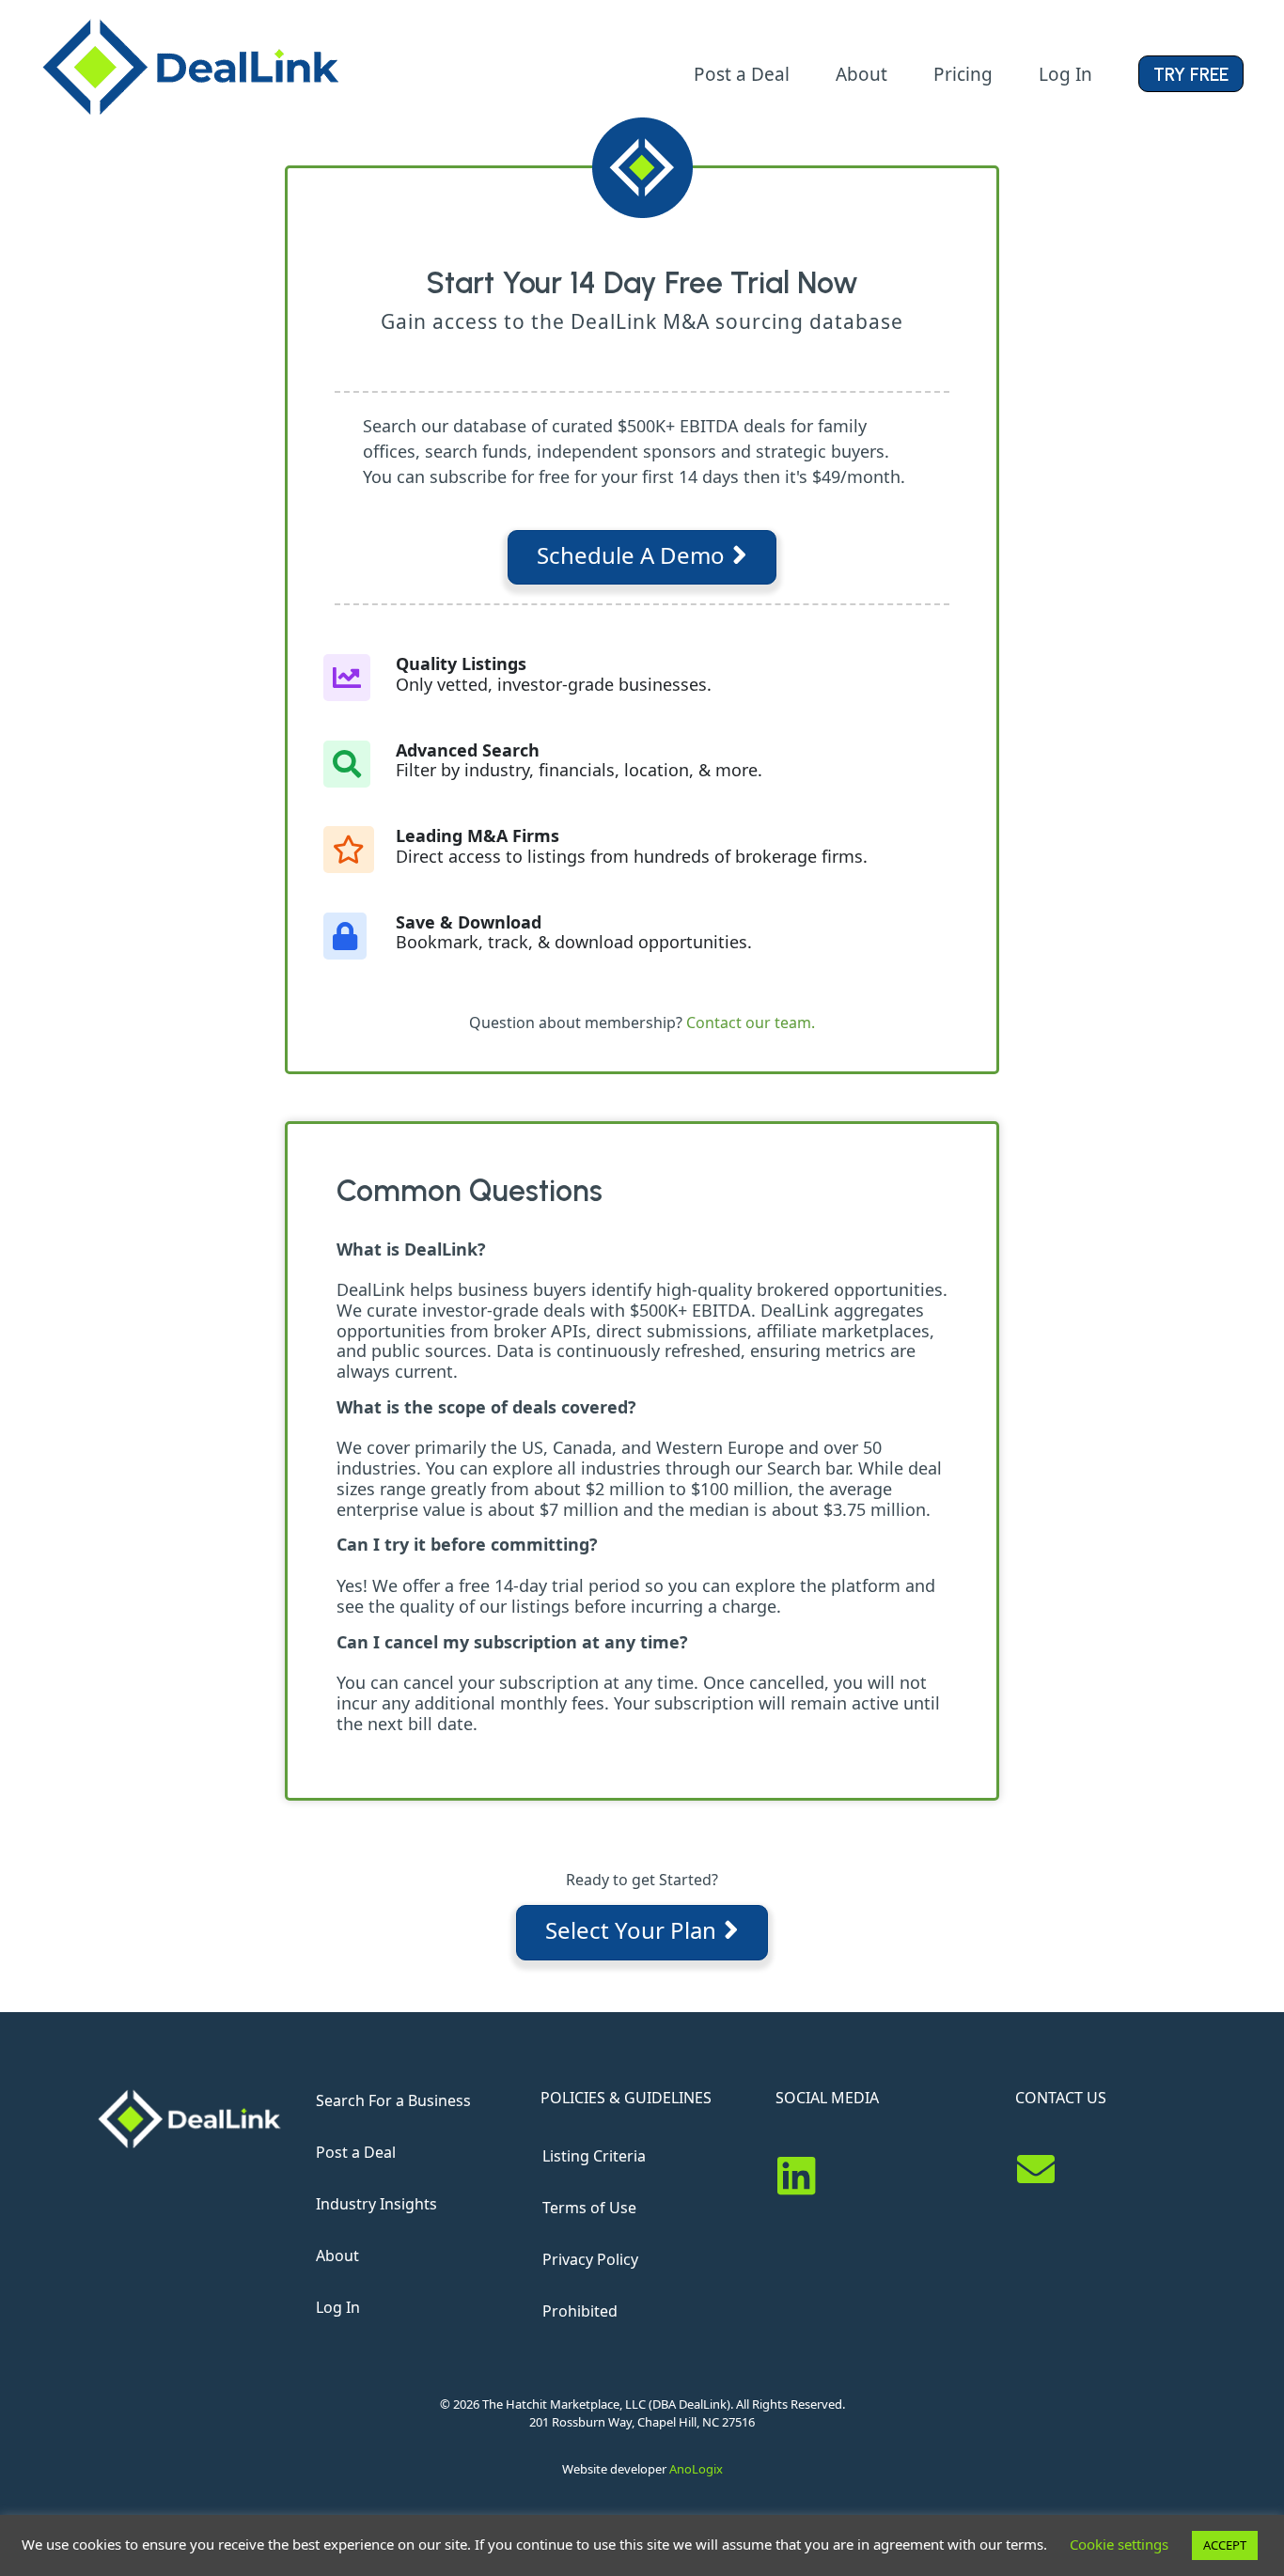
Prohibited (580, 2311)
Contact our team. (751, 1023)
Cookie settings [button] (1119, 2544)
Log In (338, 2307)
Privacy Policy (590, 2259)
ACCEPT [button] (1225, 2545)
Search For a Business (393, 2100)
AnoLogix (696, 2469)
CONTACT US (1061, 2098)
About (337, 2256)
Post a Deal (356, 2152)
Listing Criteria (594, 2156)
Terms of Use (589, 2208)
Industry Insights (376, 2204)
